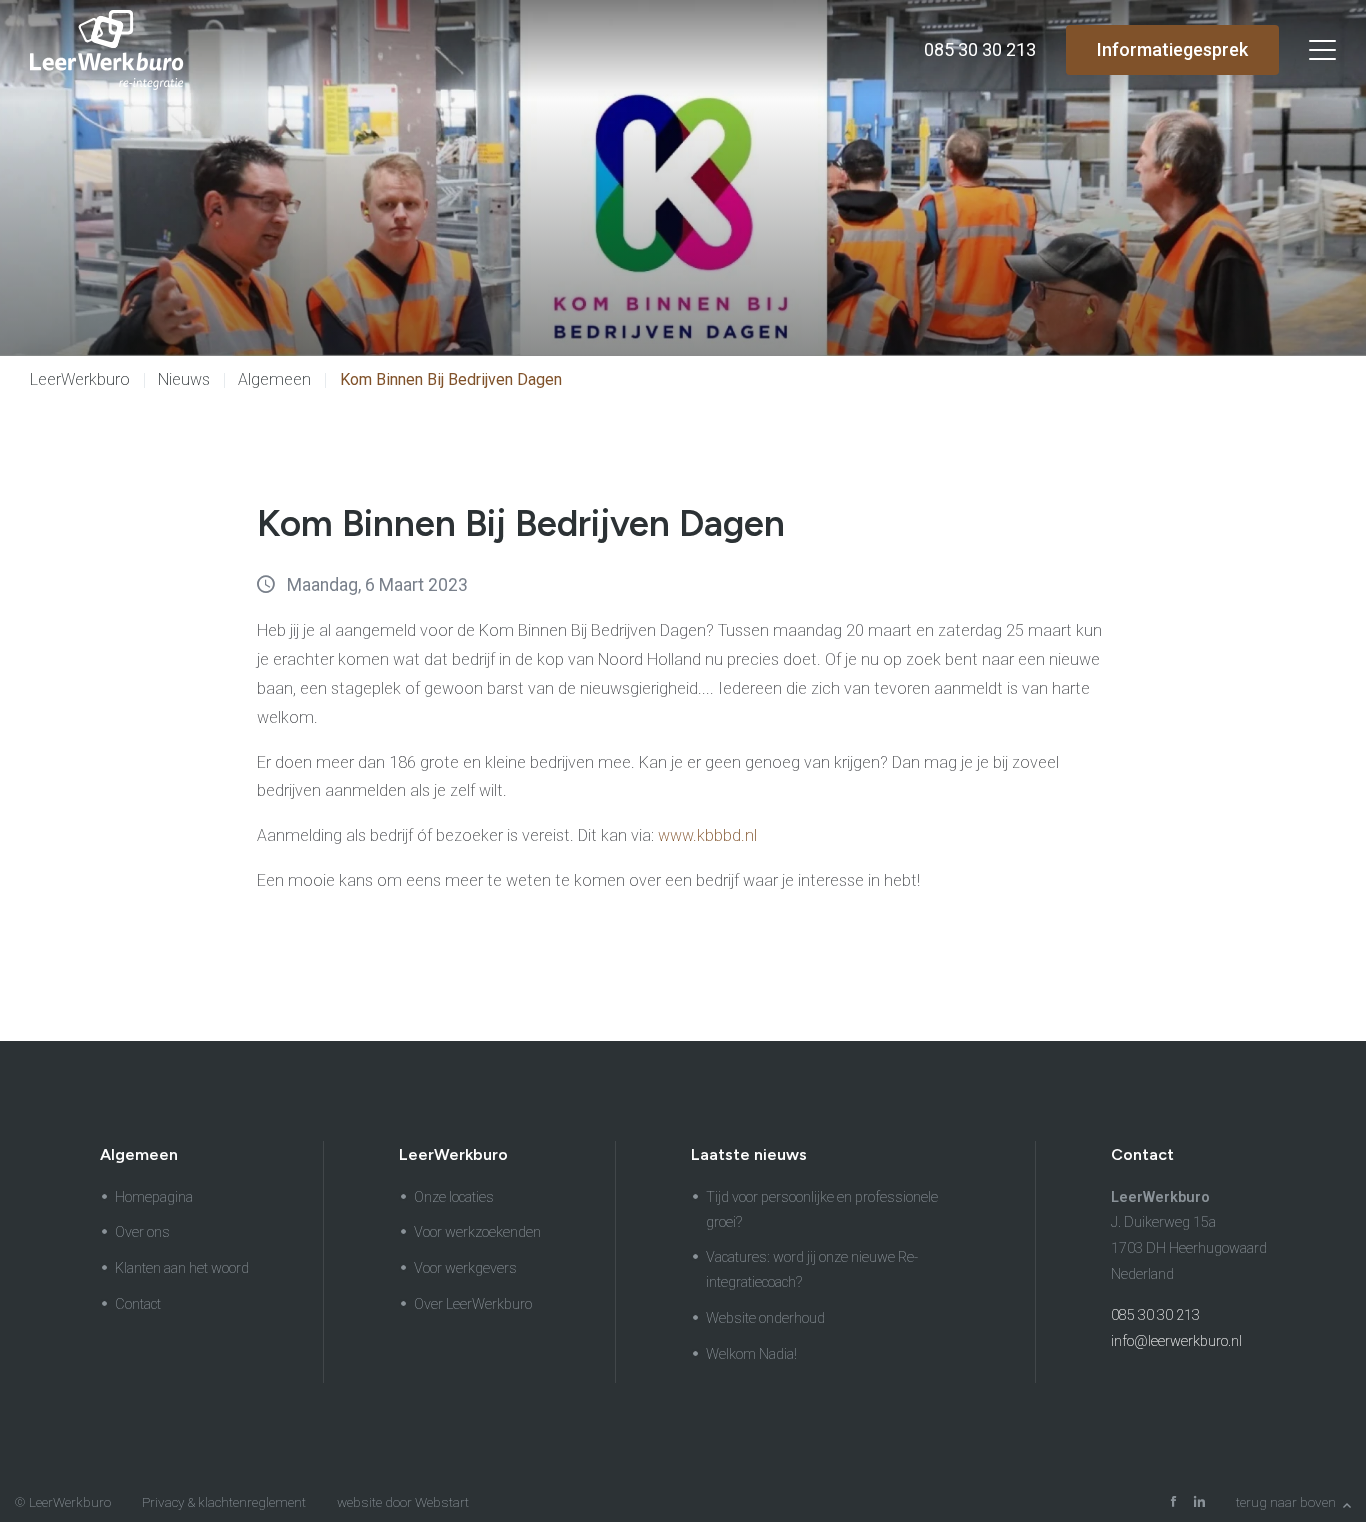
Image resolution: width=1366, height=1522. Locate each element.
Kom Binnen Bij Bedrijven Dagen (451, 379)
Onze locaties (454, 1197)
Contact (138, 1304)
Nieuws (184, 379)
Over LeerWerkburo (473, 1304)
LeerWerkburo (80, 379)
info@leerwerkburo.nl (1176, 1341)
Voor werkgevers (465, 1268)
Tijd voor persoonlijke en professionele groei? (822, 1210)
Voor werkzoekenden (477, 1232)
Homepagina (154, 1197)
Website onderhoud (765, 1318)
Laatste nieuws (749, 1154)
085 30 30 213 (1155, 1315)
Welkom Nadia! (751, 1354)
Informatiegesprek (1172, 49)
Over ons (142, 1232)
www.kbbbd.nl (707, 835)
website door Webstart (403, 1502)
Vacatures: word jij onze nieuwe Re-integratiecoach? (812, 1270)
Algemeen (274, 379)
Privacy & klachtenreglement (224, 1502)
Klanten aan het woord (182, 1268)
